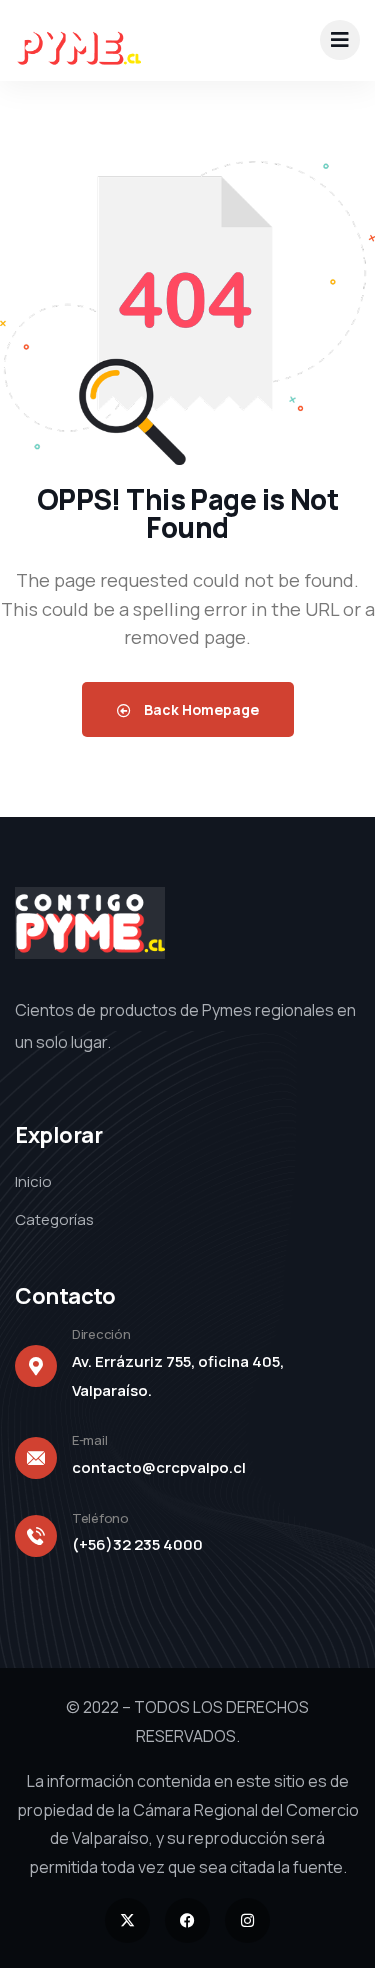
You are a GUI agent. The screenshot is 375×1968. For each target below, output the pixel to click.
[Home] (78, 40)
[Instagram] (247, 1920)
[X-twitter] (127, 1920)
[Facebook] (187, 1920)
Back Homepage (200, 709)
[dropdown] (340, 40)
